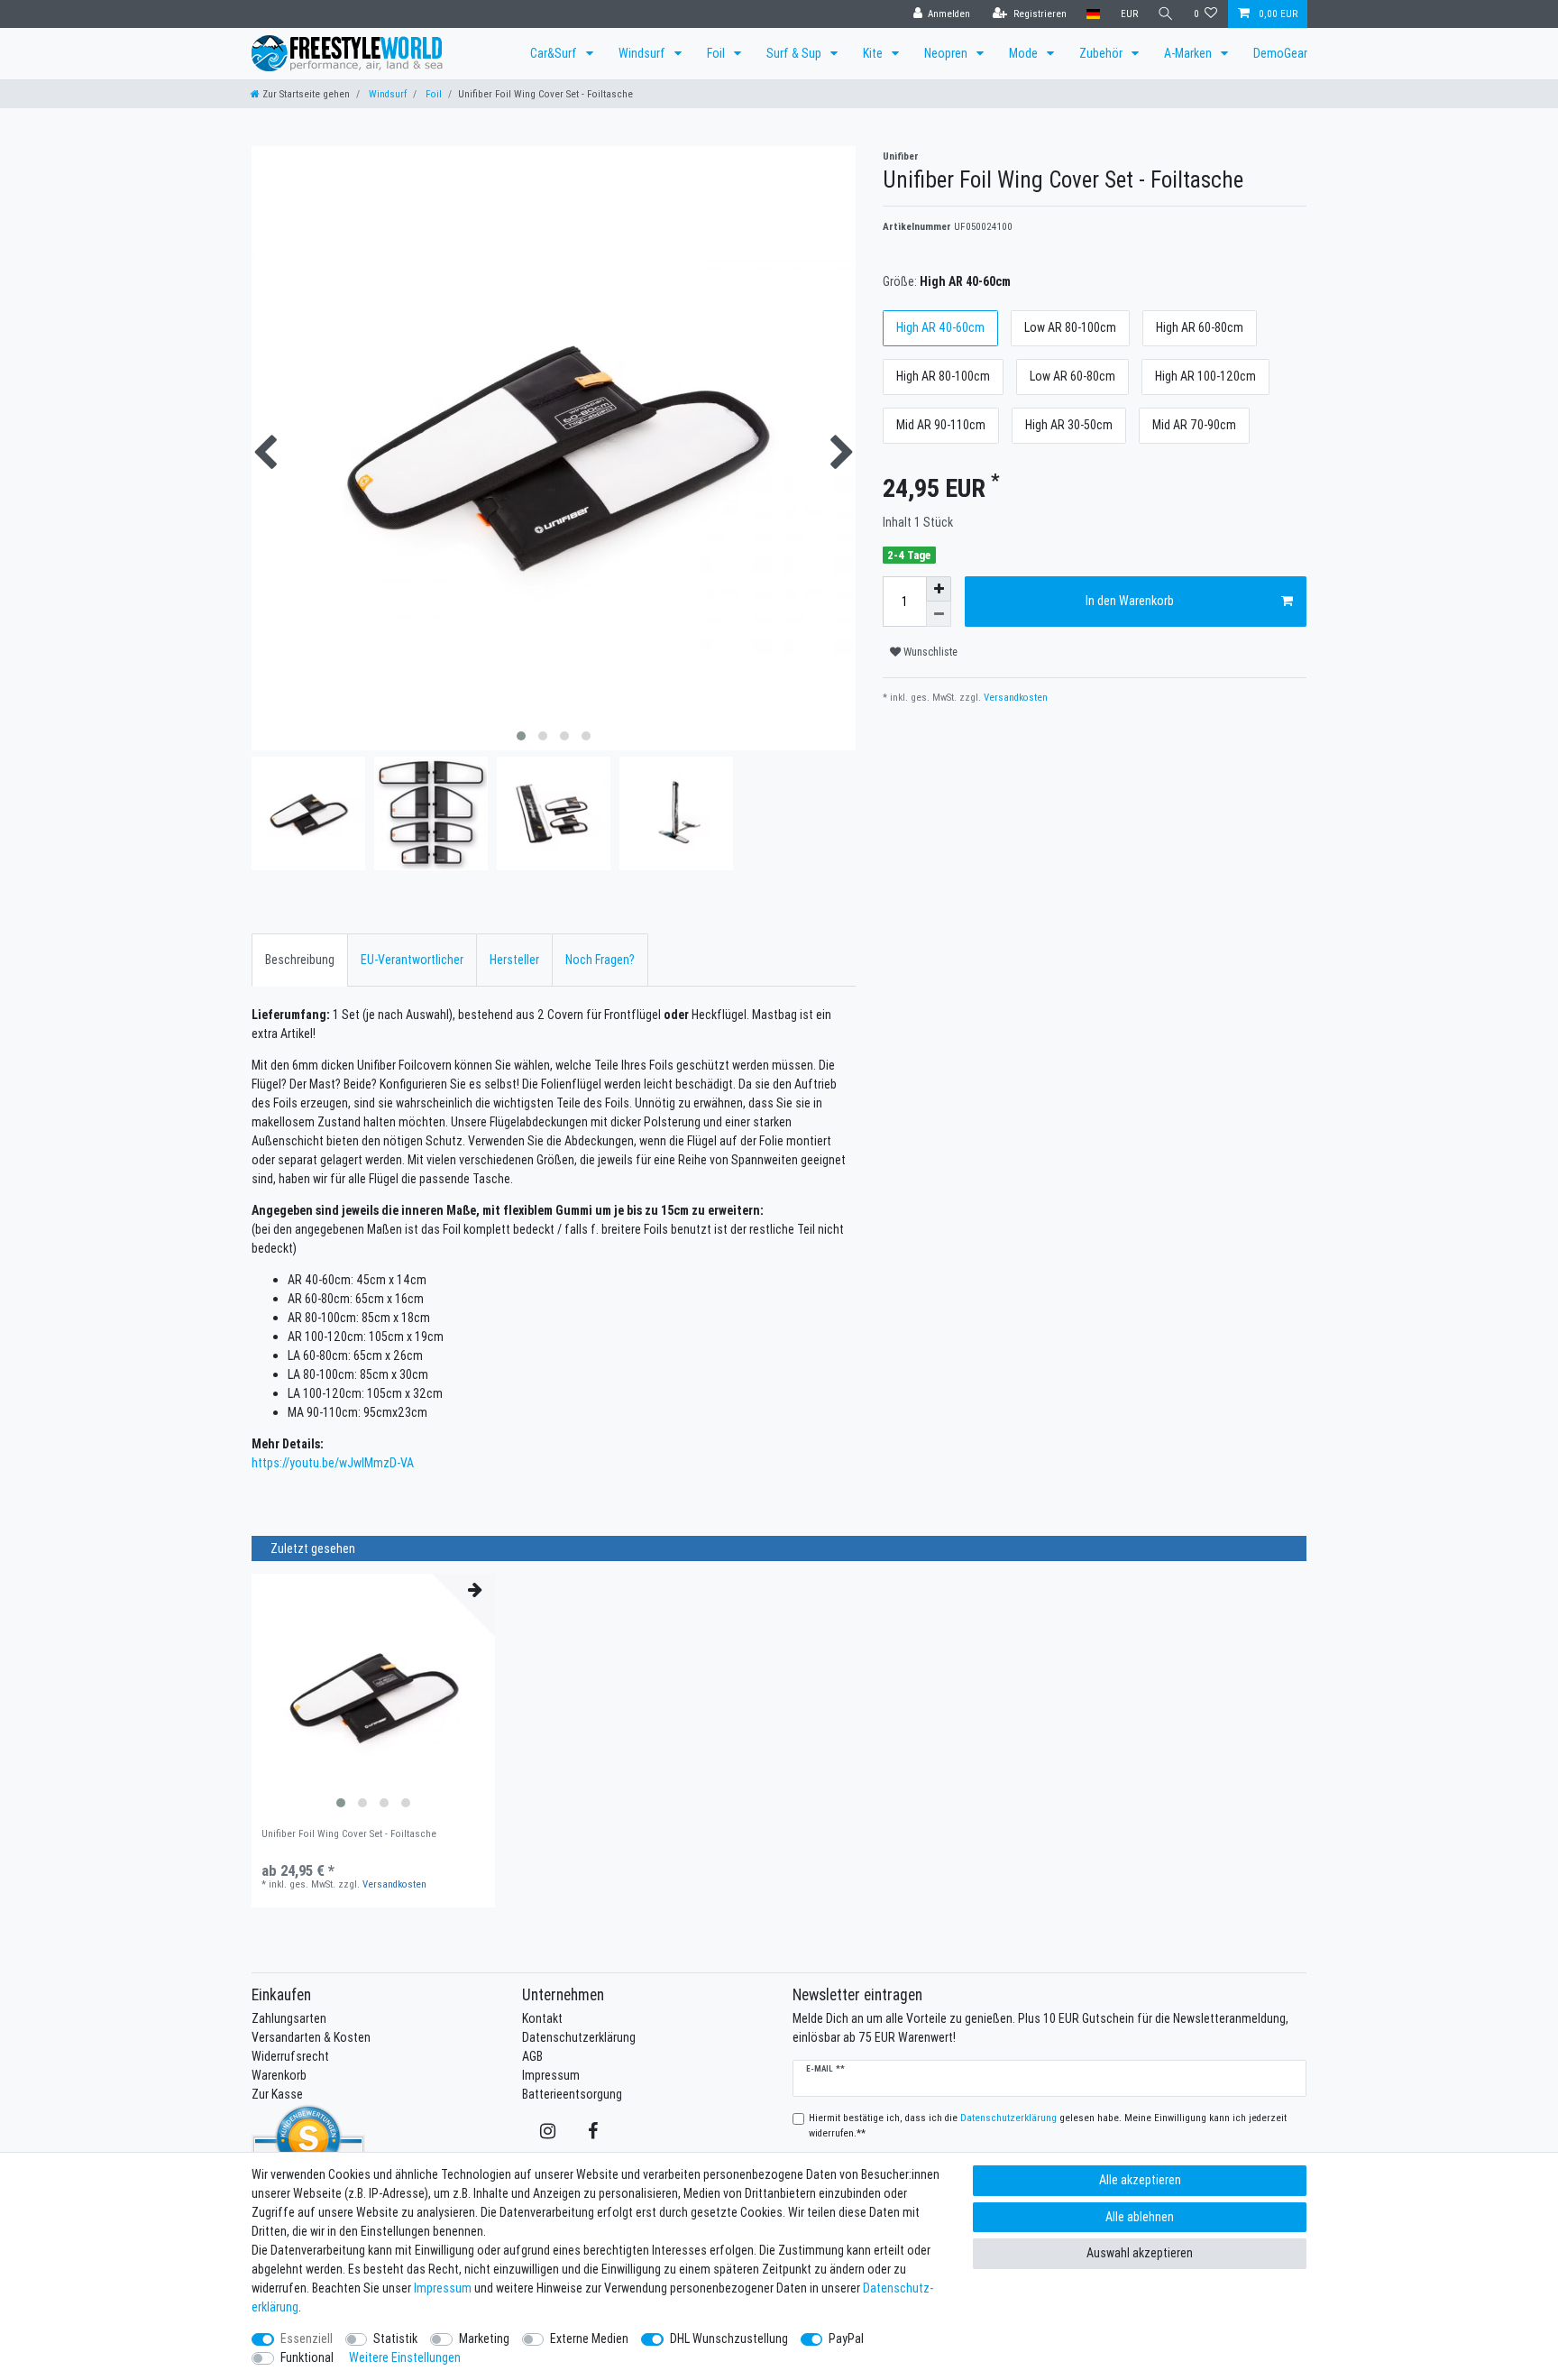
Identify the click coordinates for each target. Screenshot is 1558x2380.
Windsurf (643, 53)
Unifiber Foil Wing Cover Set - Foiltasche (349, 1834)
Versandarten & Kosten (311, 2037)
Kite (874, 53)
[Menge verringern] (939, 614)
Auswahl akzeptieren (1140, 2253)
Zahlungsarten (289, 2018)
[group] (373, 1695)
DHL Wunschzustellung (729, 2339)
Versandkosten (1014, 697)
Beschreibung (300, 960)
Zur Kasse (277, 2094)
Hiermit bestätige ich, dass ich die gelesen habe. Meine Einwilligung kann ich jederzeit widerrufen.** (1048, 2125)
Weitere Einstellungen (405, 2357)
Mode (1025, 53)
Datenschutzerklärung (579, 2037)
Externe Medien (589, 2339)
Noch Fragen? (600, 960)
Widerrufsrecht (290, 2056)
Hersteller (514, 960)
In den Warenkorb (1130, 601)
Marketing (484, 2339)
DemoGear (1280, 53)
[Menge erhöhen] (939, 589)
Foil (717, 53)
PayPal (846, 2339)
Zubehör (1102, 53)
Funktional (307, 2357)
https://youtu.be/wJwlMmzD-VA (333, 1463)
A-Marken (1189, 53)
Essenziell (307, 2339)
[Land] (1093, 14)
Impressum (551, 2075)
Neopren (947, 53)
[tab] (300, 960)
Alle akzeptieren (1140, 2180)
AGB (532, 2056)
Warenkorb (279, 2075)
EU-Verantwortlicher (412, 960)
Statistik (395, 2339)
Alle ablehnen (1140, 2217)
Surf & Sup (795, 53)
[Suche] (1166, 14)
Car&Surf (555, 53)
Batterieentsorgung (572, 2094)
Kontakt (542, 2018)
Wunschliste (929, 652)
